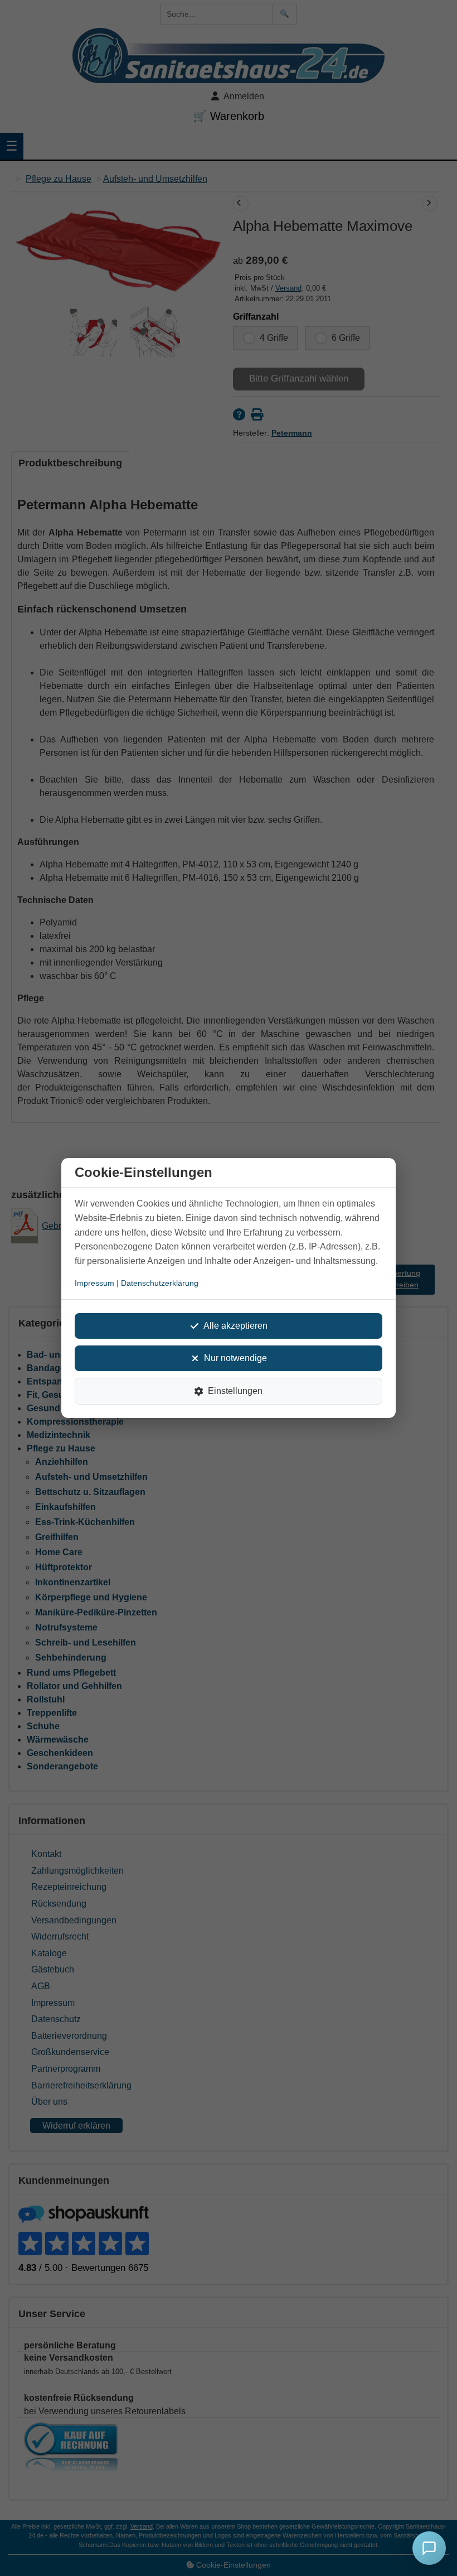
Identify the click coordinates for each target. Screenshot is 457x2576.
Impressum (94, 1283)
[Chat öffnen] (429, 2548)
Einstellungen (235, 1391)
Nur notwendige (235, 1358)
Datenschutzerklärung (160, 1283)
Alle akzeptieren (235, 1326)
